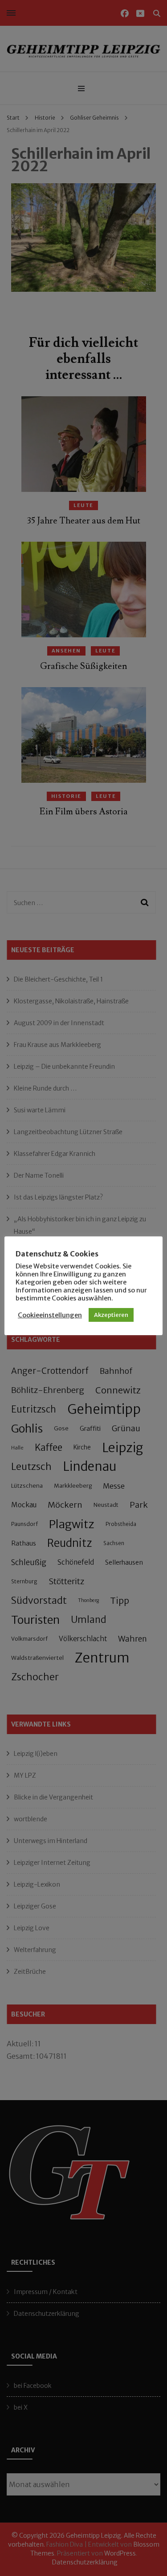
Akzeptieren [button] (111, 1315)
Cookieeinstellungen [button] (50, 1315)
